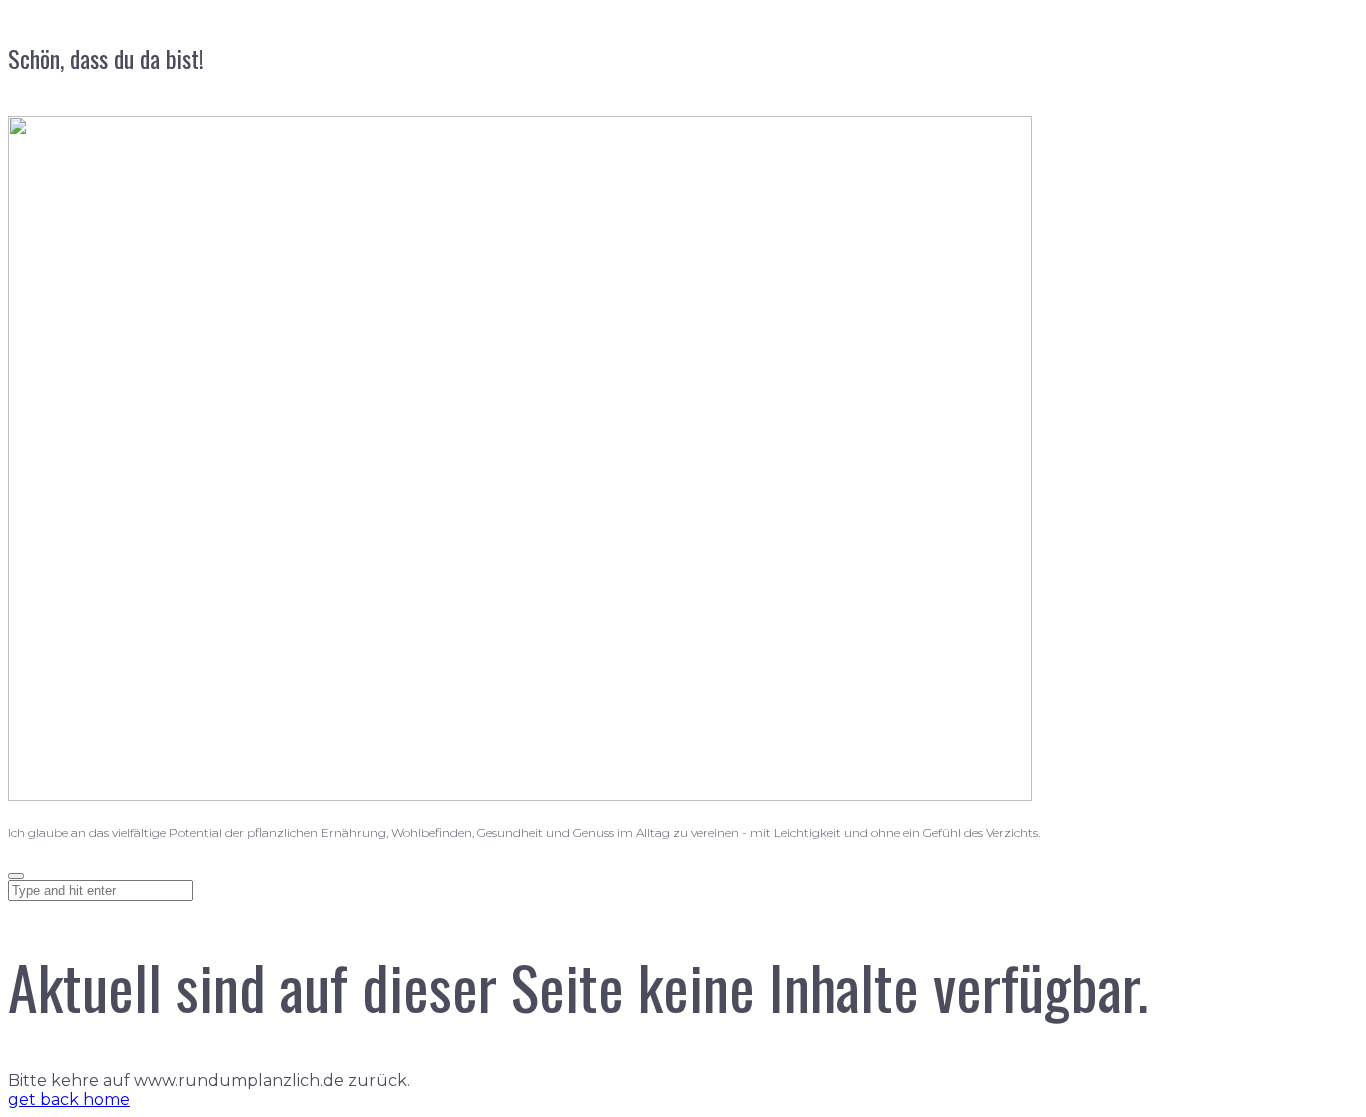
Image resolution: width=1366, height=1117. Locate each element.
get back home (69, 1099)
